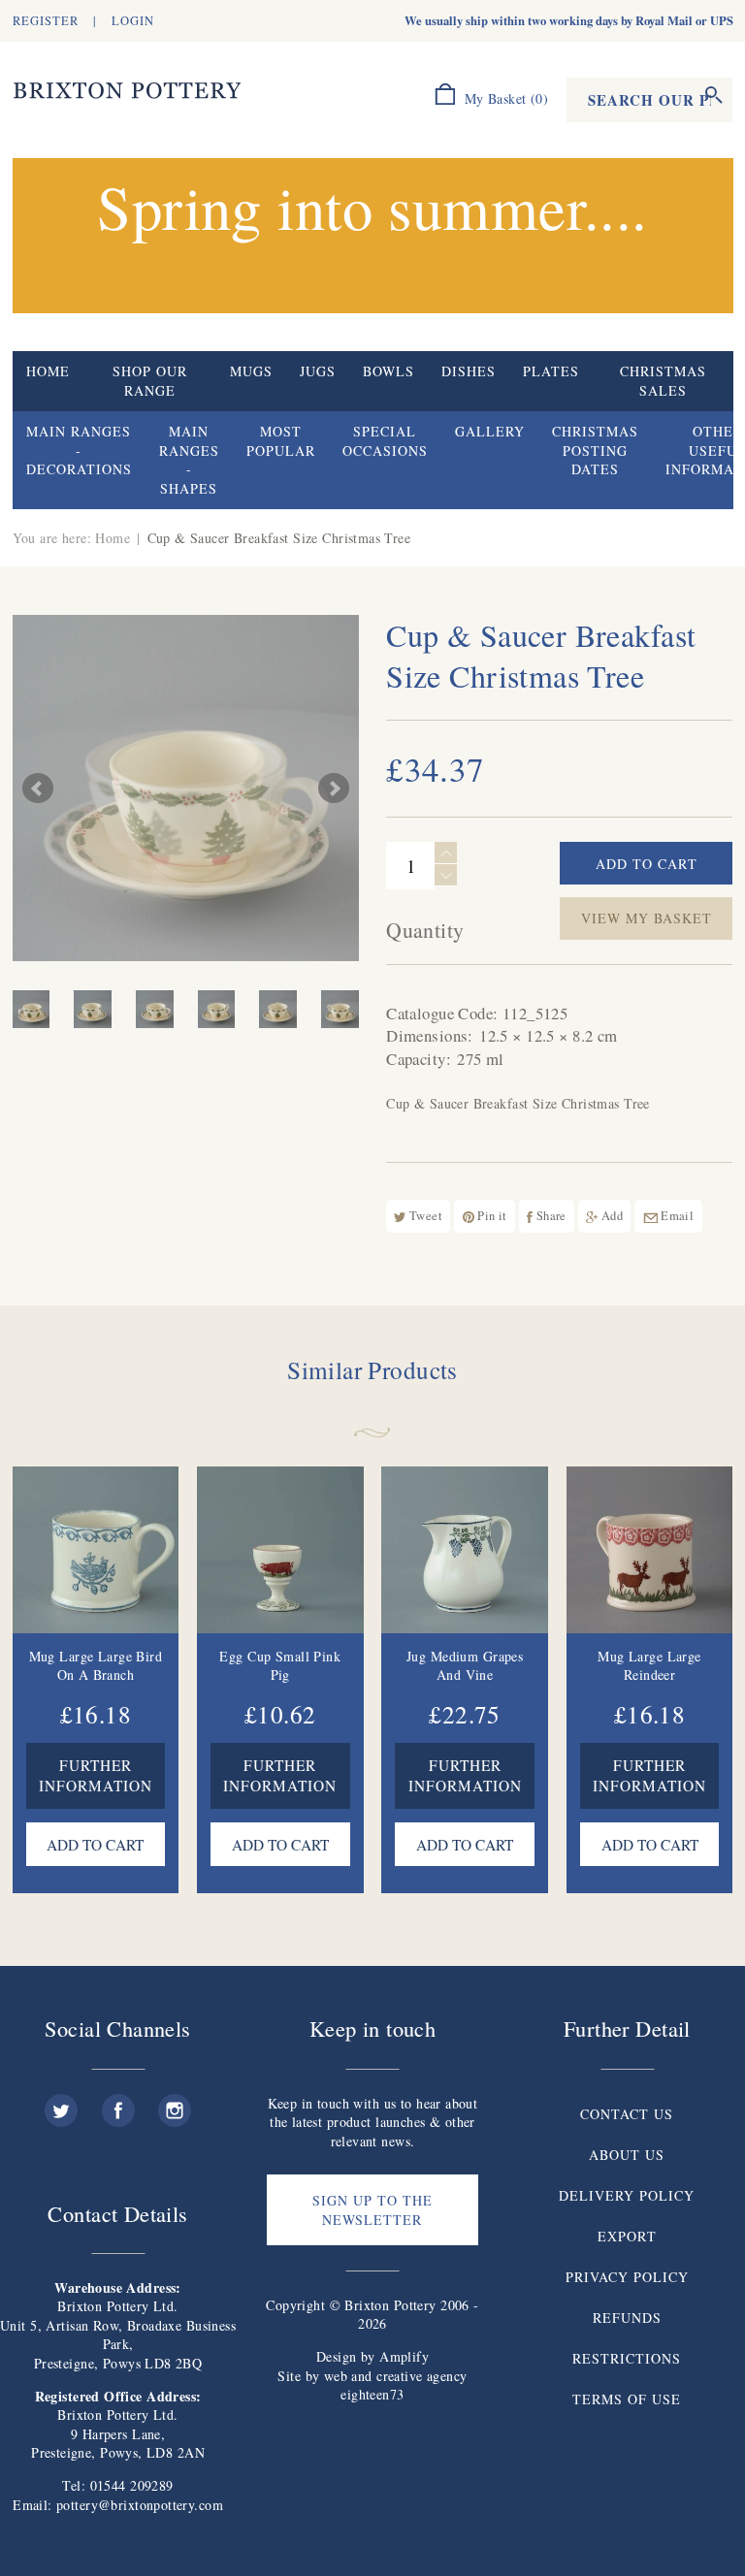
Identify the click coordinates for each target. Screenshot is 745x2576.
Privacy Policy (627, 2277)
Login (133, 21)
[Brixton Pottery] (127, 91)
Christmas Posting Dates (595, 450)
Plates (551, 371)
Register (46, 21)
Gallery (490, 431)
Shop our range (150, 381)
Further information (96, 1776)
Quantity (425, 930)
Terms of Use (627, 2399)
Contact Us (627, 2114)
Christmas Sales (663, 381)
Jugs (318, 371)
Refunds (627, 2318)
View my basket (647, 918)
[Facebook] (118, 2103)
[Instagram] (175, 2103)
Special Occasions (385, 441)
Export (627, 2236)
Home (48, 371)
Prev (38, 789)
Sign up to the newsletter (372, 2210)
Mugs (251, 371)
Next (334, 789)
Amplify (404, 2356)
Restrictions (627, 2358)
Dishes (469, 371)
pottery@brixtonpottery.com (140, 2505)
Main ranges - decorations (79, 450)
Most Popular (281, 441)
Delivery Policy (627, 2195)
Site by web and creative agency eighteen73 (372, 2385)
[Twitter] (61, 2103)
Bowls (389, 371)
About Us (627, 2155)
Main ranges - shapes (189, 460)
